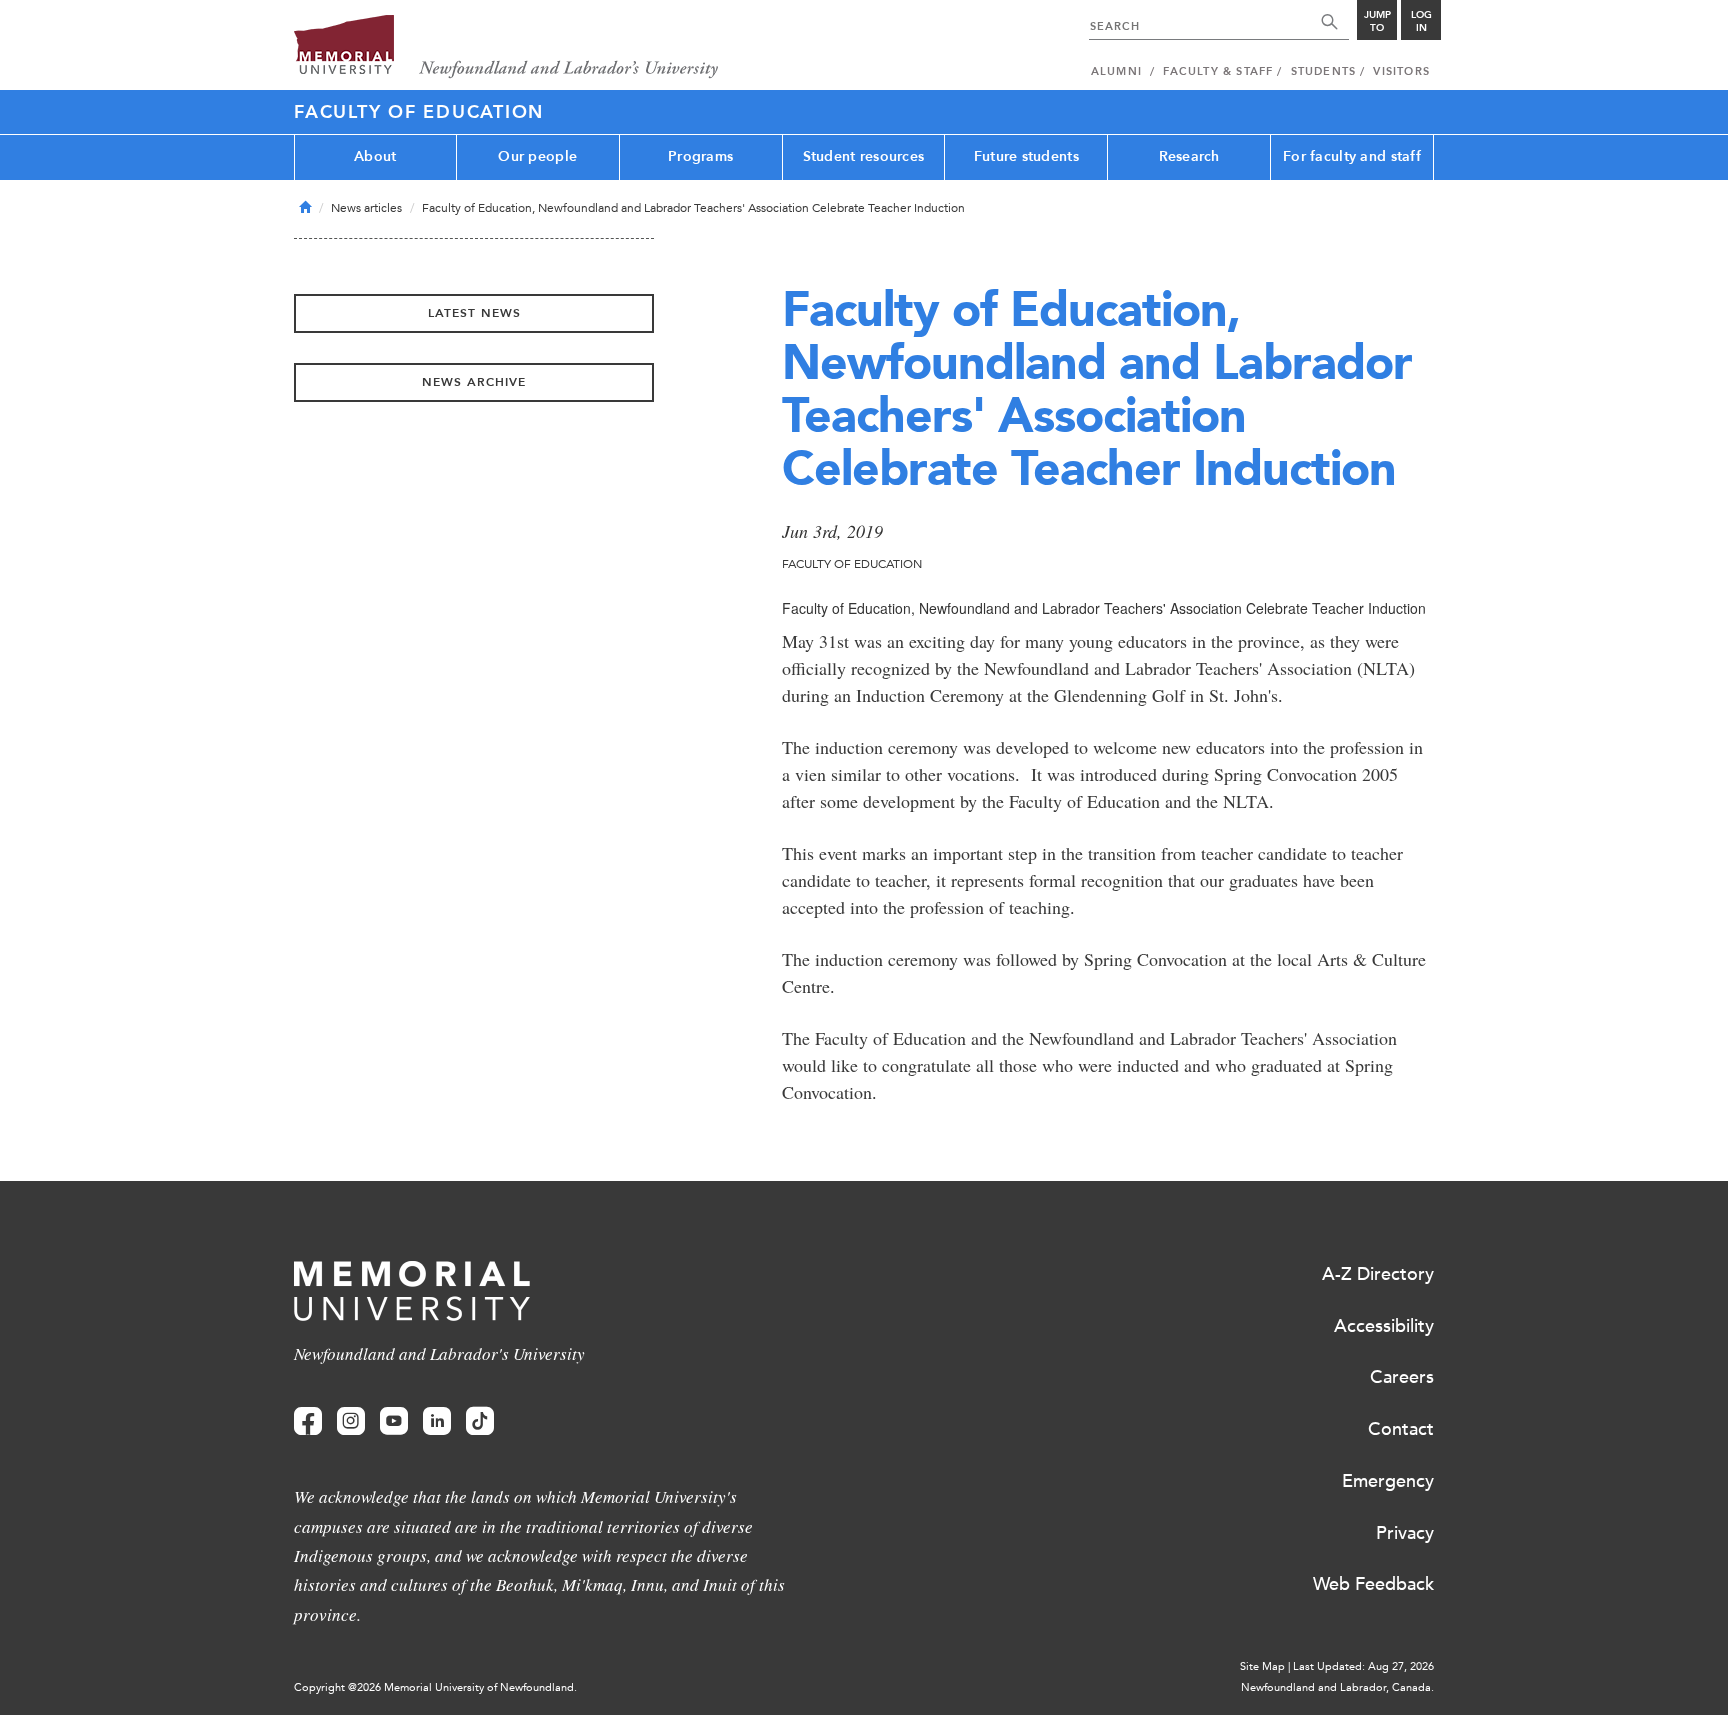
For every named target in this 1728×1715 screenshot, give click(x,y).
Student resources (864, 156)
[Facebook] (308, 1421)
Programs (700, 156)
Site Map (1262, 1666)
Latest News (474, 313)
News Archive (474, 382)
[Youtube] (394, 1421)
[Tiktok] (480, 1421)
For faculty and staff (1352, 156)
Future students (1026, 156)
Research (1189, 156)
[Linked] (437, 1421)
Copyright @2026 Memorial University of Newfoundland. (435, 1687)
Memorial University (506, 47)
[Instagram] (351, 1421)
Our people (537, 156)
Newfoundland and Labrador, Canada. (1337, 1687)
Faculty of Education (419, 112)
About (375, 156)
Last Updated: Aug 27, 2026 (1363, 1666)
